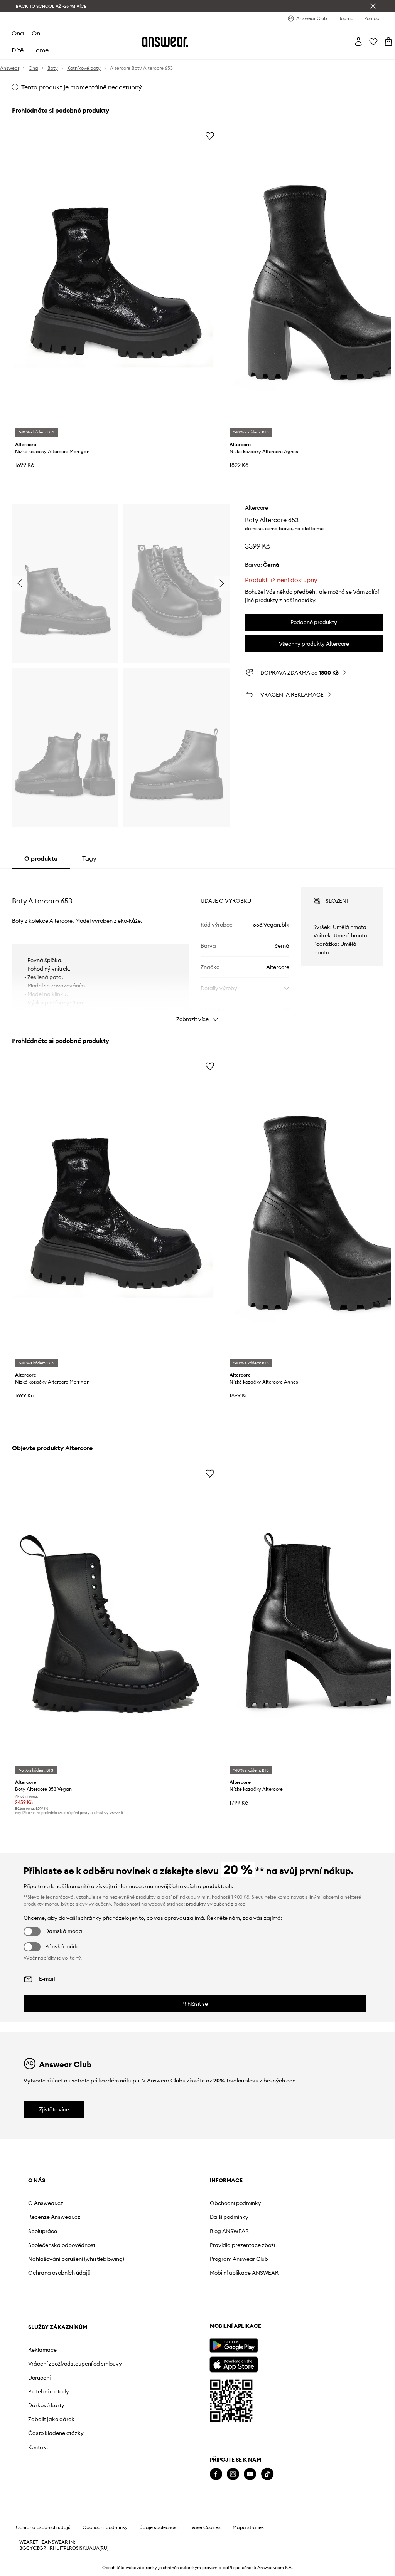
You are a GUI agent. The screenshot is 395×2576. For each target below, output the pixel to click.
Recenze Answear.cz (54, 2217)
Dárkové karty (264, 2265)
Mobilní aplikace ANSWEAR (172, 2273)
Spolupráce (43, 2231)
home (40, 50)
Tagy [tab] (89, 858)
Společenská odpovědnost (62, 2245)
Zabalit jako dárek (269, 2279)
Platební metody (267, 2251)
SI (78, 2570)
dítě (18, 50)
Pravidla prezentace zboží (170, 2245)
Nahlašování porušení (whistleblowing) (56, 2262)
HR (50, 2570)
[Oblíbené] (373, 42)
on (36, 33)
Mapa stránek (248, 2549)
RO (73, 2570)
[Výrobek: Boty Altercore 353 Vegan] (116, 1621)
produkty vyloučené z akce (216, 1904)
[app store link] (52, 2385)
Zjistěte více (54, 2109)
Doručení (257, 2237)
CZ (36, 2570)
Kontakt (256, 2307)
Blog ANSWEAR (157, 2231)
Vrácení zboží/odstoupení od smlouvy (282, 2220)
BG (23, 2570)
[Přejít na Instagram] (51, 2496)
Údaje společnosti (159, 2549)
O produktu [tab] (41, 858)
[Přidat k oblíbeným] (210, 136)
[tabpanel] (197, 948)
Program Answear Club (166, 2259)
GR (43, 2570)
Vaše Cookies (206, 2549)
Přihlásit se (195, 2004)
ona (18, 33)
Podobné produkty (314, 622)
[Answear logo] (165, 42)
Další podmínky (157, 2217)
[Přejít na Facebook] (34, 2496)
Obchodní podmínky (163, 2203)
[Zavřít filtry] (373, 6)
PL (66, 2570)
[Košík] (388, 42)
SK (83, 2570)
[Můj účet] (358, 42)
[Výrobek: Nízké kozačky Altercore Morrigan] (116, 283)
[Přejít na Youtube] (68, 2496)
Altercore (257, 508)
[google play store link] (52, 2367)
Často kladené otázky (274, 2293)
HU (56, 2570)
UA (89, 2570)
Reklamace (260, 2203)
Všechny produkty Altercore (314, 644)
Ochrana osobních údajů (59, 2279)
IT (62, 2570)
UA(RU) (100, 2570)
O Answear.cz (46, 2203)
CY (30, 2570)
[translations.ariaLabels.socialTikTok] (86, 2496)
